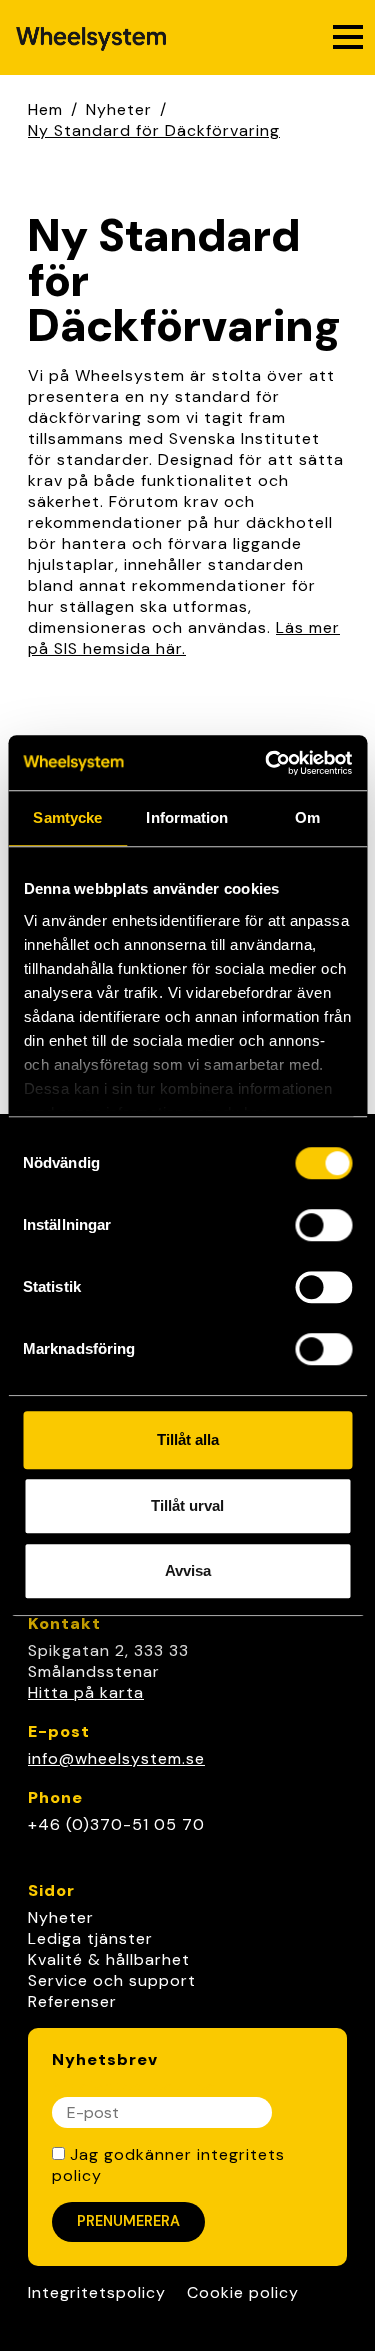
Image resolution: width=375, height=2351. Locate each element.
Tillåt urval (187, 1505)
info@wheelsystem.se (116, 1758)
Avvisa (188, 1570)
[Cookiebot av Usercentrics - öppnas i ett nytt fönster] (267, 763)
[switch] (323, 1225)
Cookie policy (243, 2292)
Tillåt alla (188, 1439)
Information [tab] (187, 817)
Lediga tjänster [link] (90, 1938)
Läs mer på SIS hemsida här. (184, 638)
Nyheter (119, 109)
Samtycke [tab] (67, 817)
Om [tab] (307, 817)
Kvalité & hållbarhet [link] (109, 1959)
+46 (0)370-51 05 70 (116, 1824)
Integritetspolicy (97, 2292)
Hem (45, 109)
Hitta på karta (86, 1692)
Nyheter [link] (61, 1917)
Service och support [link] (112, 1980)
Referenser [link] (72, 2001)
